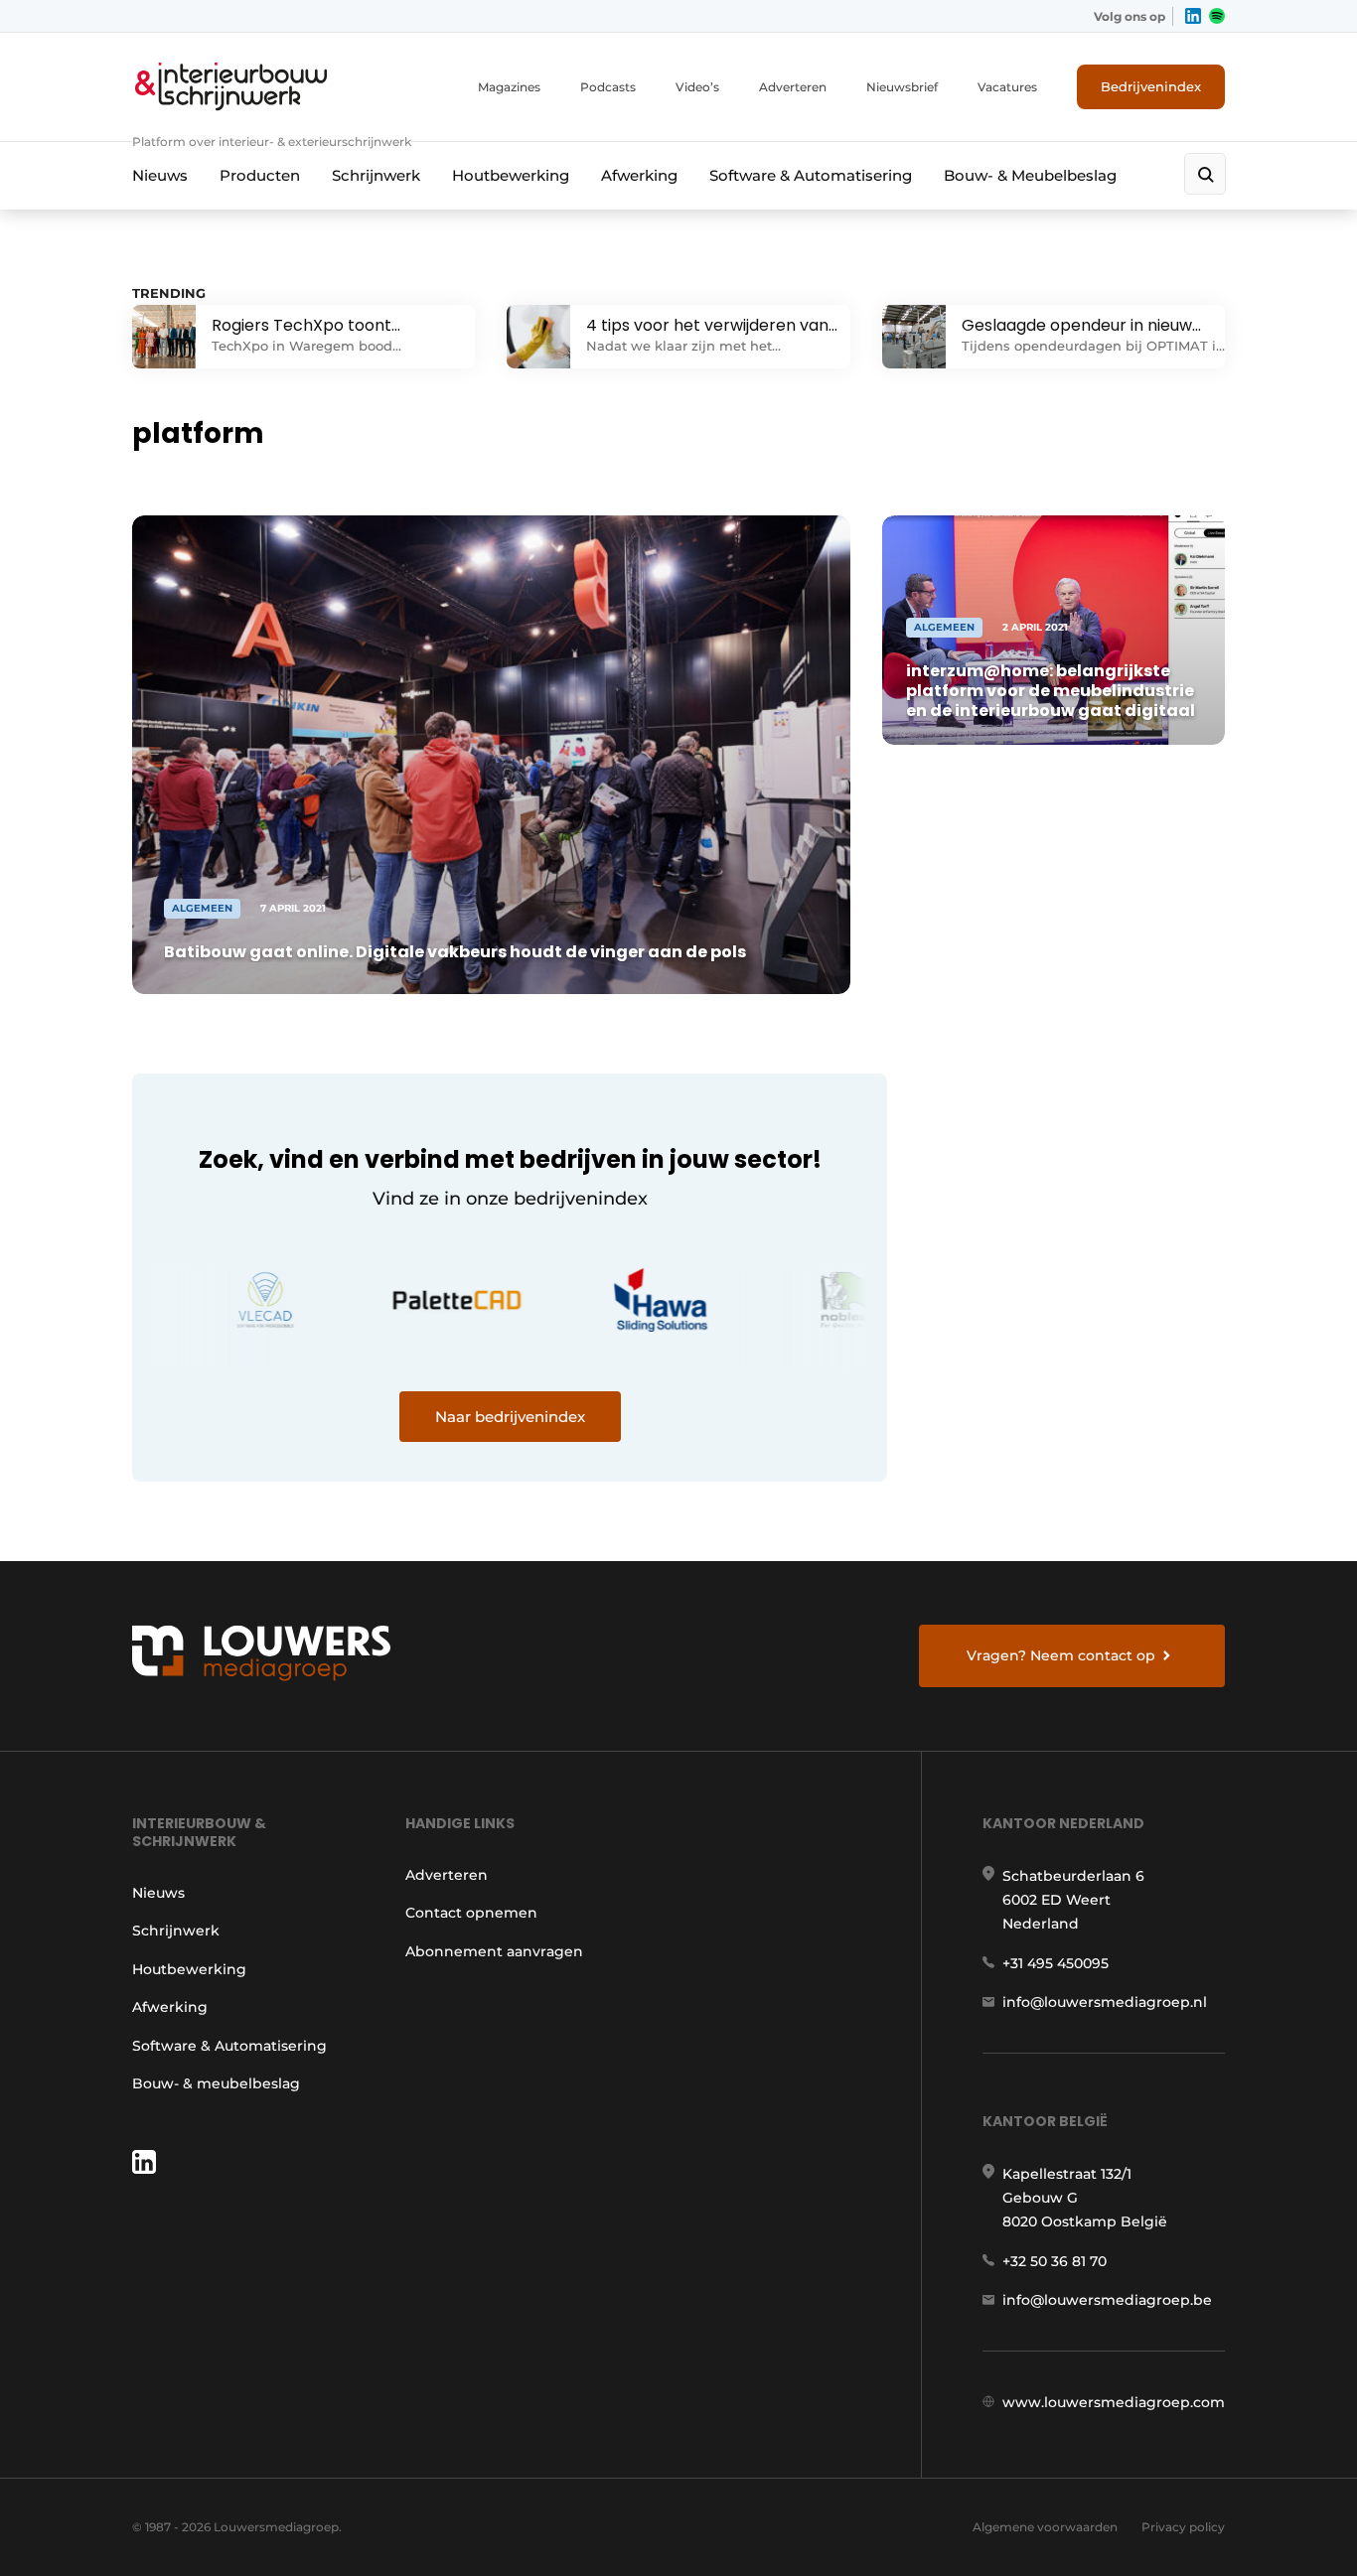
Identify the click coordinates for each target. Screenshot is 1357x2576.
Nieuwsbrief (902, 87)
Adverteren (793, 87)
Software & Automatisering (811, 175)
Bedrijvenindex (1151, 86)
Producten (260, 175)
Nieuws (160, 175)
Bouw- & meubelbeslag (216, 2083)
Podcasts (608, 87)
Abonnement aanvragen (494, 1951)
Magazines (509, 87)
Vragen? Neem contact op (1061, 1655)
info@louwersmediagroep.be (1107, 2300)
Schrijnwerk (376, 175)
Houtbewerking (511, 175)
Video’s (697, 87)
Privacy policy (1183, 2527)
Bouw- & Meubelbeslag (1030, 175)
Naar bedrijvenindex (510, 1417)
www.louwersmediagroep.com (1114, 2402)
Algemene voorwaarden (1045, 2527)
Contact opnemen (471, 1913)
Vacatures (1007, 87)
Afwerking (639, 175)
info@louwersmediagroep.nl (1105, 2002)
